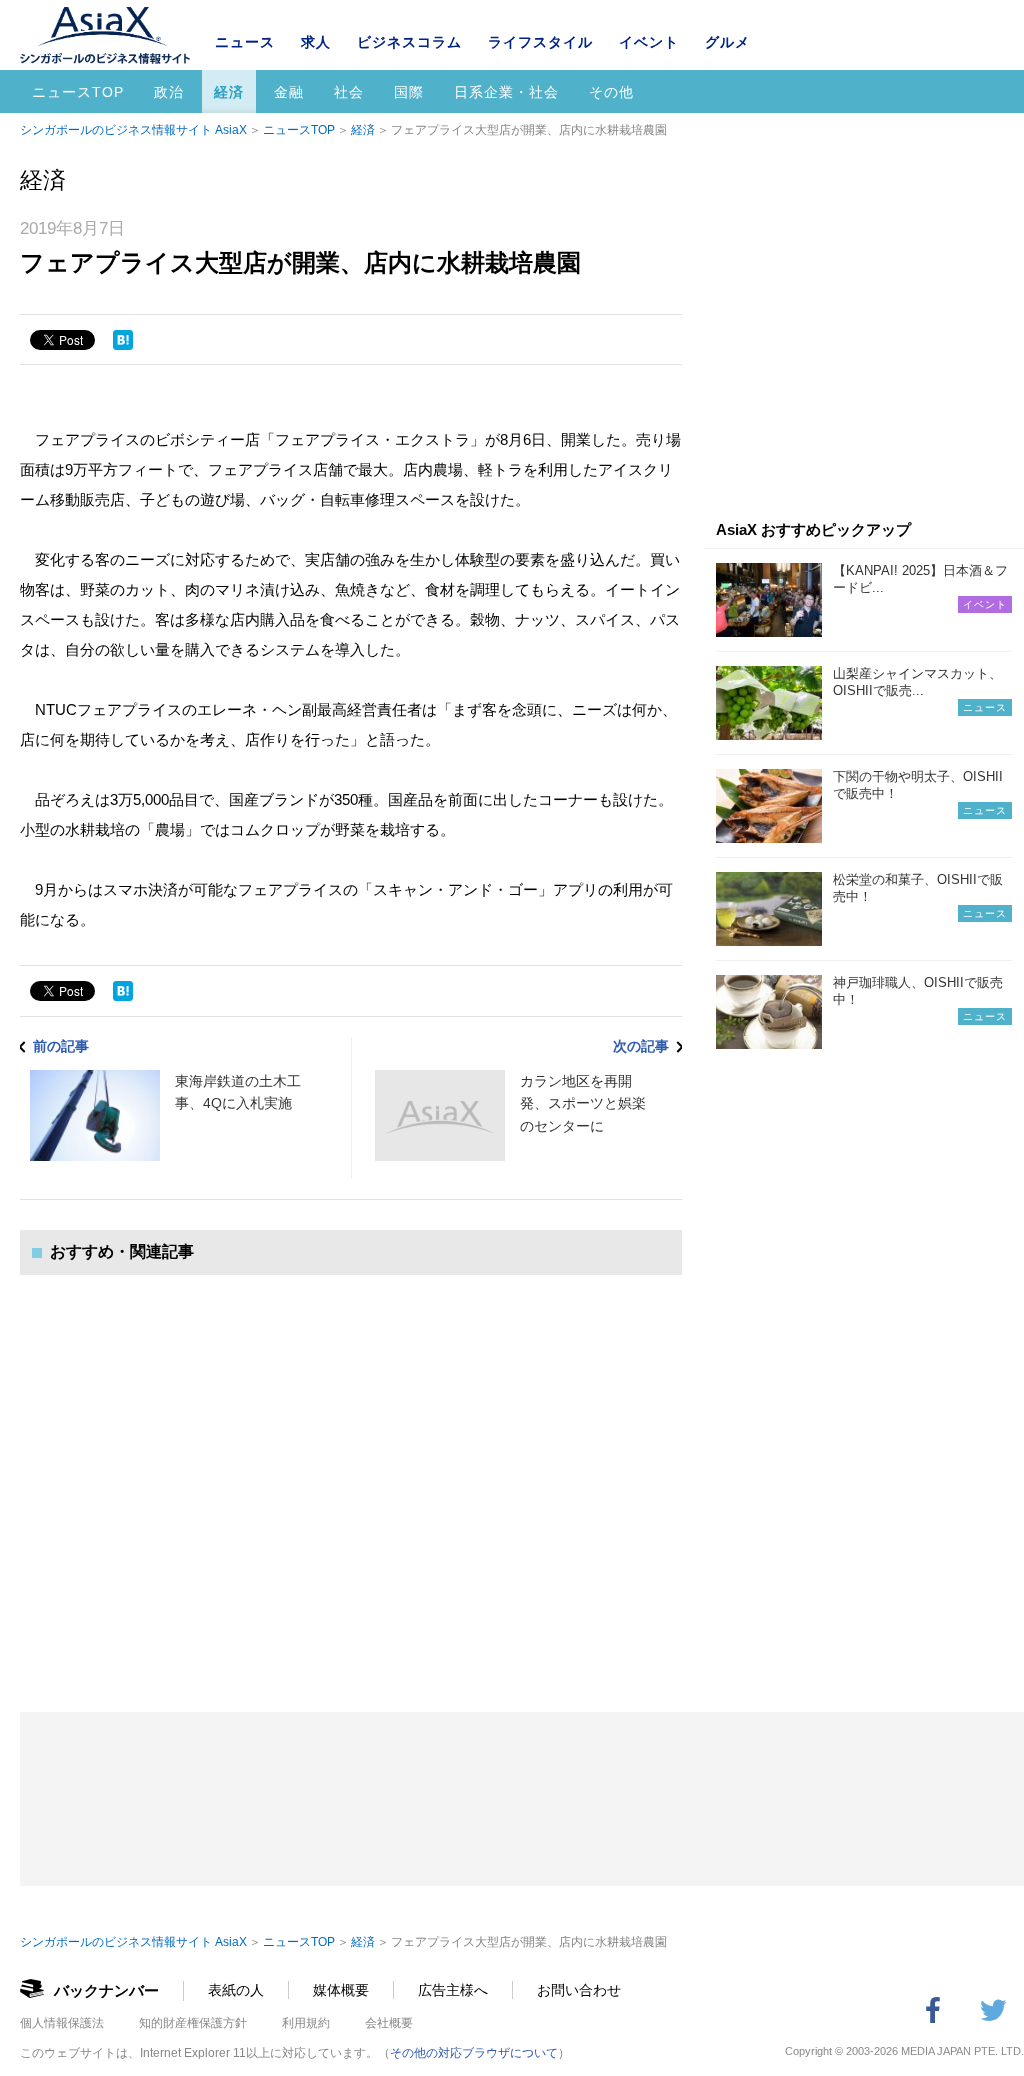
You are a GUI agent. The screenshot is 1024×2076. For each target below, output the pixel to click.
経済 (229, 92)
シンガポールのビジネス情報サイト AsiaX (133, 130)
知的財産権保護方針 (193, 2023)
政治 (169, 92)
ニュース (245, 42)
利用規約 (306, 2023)
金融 (289, 92)
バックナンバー (106, 1990)
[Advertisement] (351, 1473)
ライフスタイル (540, 42)
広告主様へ (453, 1990)
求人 (316, 42)
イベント (649, 42)
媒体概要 (341, 1990)
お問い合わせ (579, 1990)
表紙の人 (236, 1990)
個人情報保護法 (62, 2023)
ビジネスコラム (409, 42)
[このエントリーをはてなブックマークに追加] (123, 340)
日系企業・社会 (506, 92)
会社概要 (389, 2023)
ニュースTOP (78, 92)
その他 (611, 92)
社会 (349, 92)
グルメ (727, 42)
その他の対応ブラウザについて (474, 2053)
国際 (409, 92)
